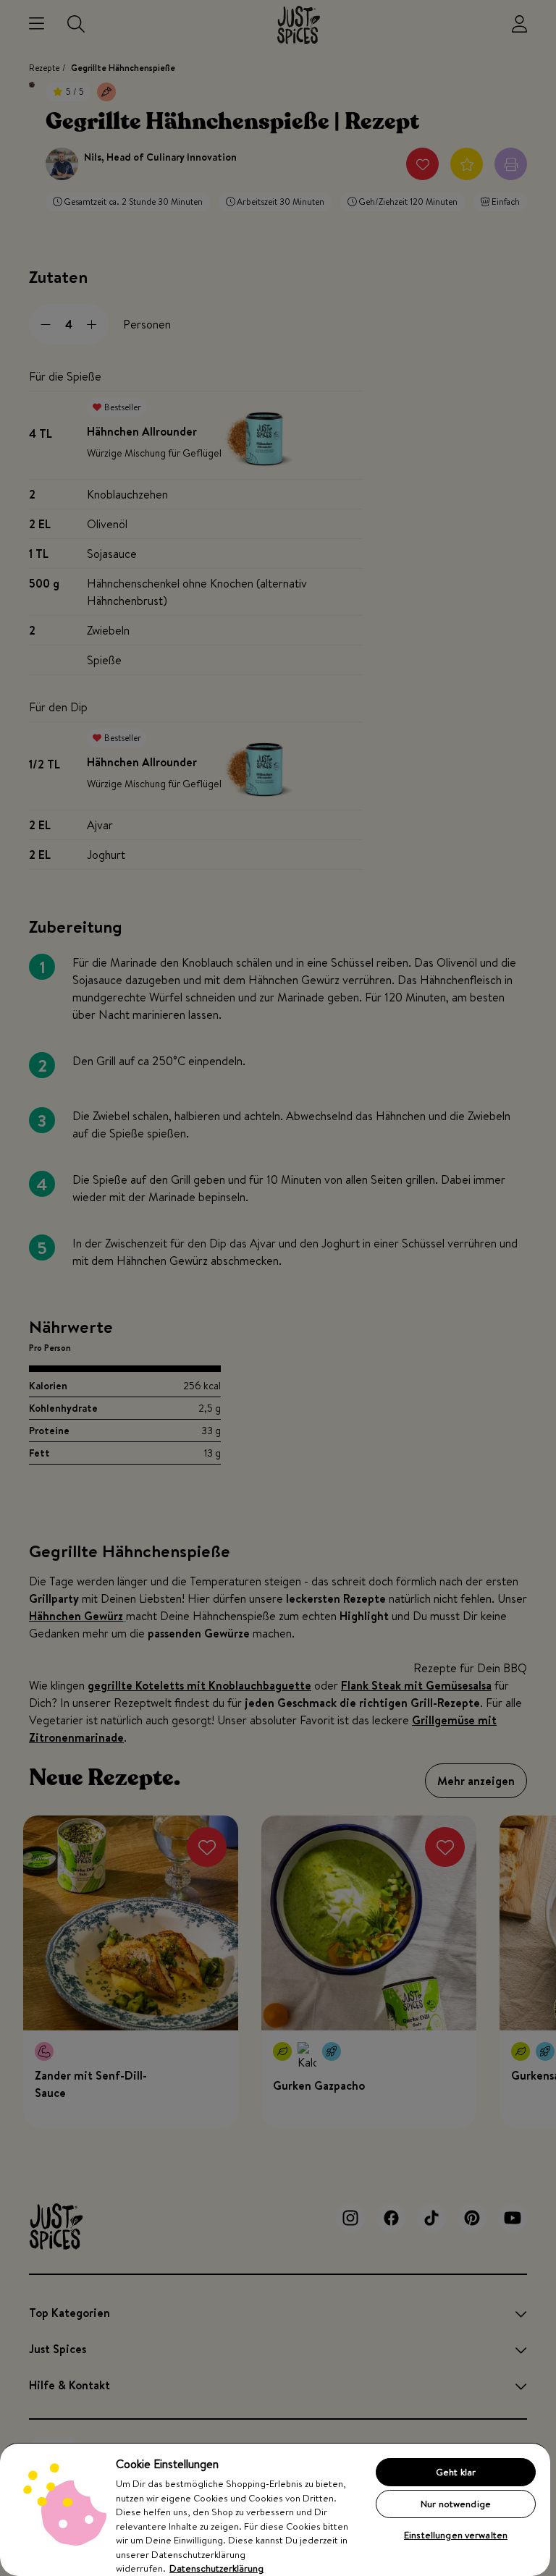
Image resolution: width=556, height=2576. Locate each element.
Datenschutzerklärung (216, 2568)
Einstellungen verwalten (456, 2535)
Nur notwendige (456, 2504)
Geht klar (456, 2472)
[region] (275, 2509)
